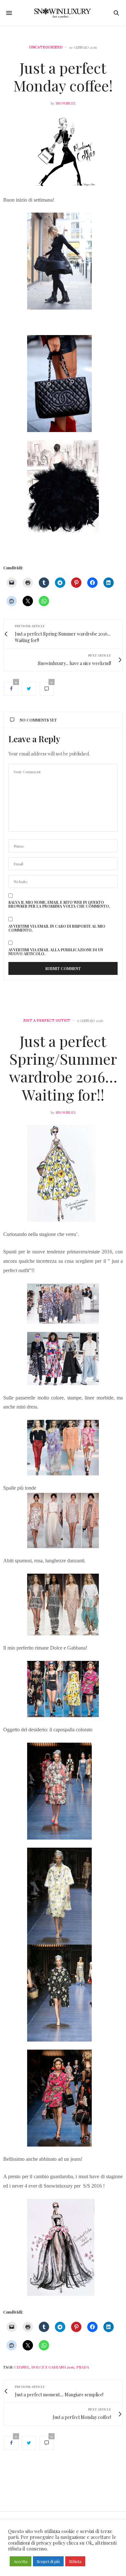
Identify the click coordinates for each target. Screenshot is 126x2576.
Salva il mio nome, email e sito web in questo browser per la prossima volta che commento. (59, 904)
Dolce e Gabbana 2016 (53, 2367)
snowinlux (66, 103)
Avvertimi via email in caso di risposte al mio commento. (57, 928)
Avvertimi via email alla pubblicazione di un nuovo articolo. (56, 952)
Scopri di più (48, 2561)
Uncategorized (46, 47)
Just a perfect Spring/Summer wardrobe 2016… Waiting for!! (63, 1068)
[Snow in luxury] (63, 13)
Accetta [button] (21, 2561)
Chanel (22, 2367)
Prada (83, 2367)
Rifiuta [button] (75, 2561)
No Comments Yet (38, 720)
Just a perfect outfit (47, 1021)
